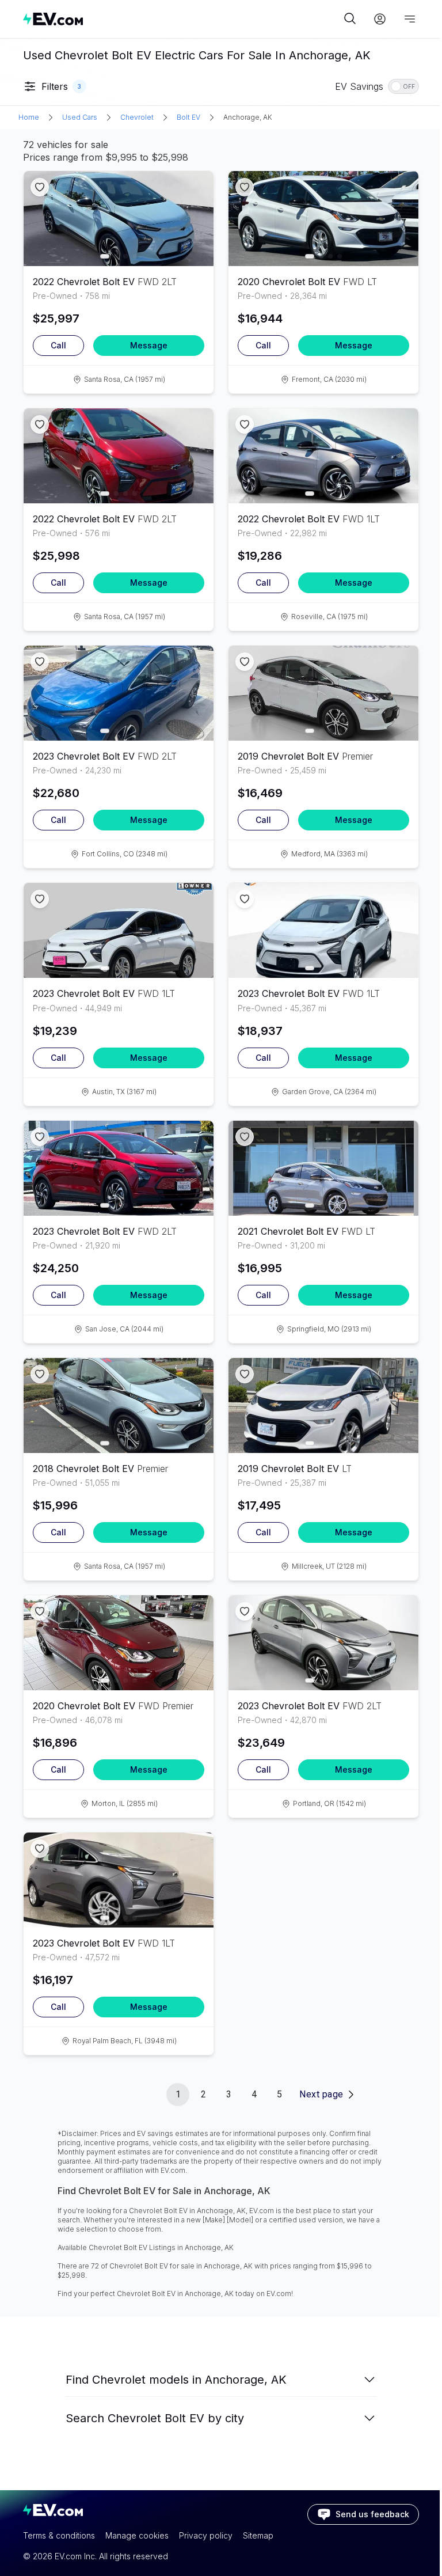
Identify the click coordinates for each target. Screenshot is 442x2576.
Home (29, 117)
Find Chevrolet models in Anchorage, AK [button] (176, 2380)
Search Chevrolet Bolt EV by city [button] (155, 2418)
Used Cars (80, 117)
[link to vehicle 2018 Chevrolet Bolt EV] (119, 1405)
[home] (182, 19)
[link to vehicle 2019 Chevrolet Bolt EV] (323, 693)
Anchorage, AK (248, 117)
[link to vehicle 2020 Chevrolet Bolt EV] (323, 219)
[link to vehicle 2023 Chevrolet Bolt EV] (119, 693)
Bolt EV (188, 117)
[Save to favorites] (40, 187)
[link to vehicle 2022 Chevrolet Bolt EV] (119, 219)
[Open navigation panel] (410, 19)
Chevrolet (137, 117)
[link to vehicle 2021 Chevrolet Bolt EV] (323, 1168)
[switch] (403, 86)
